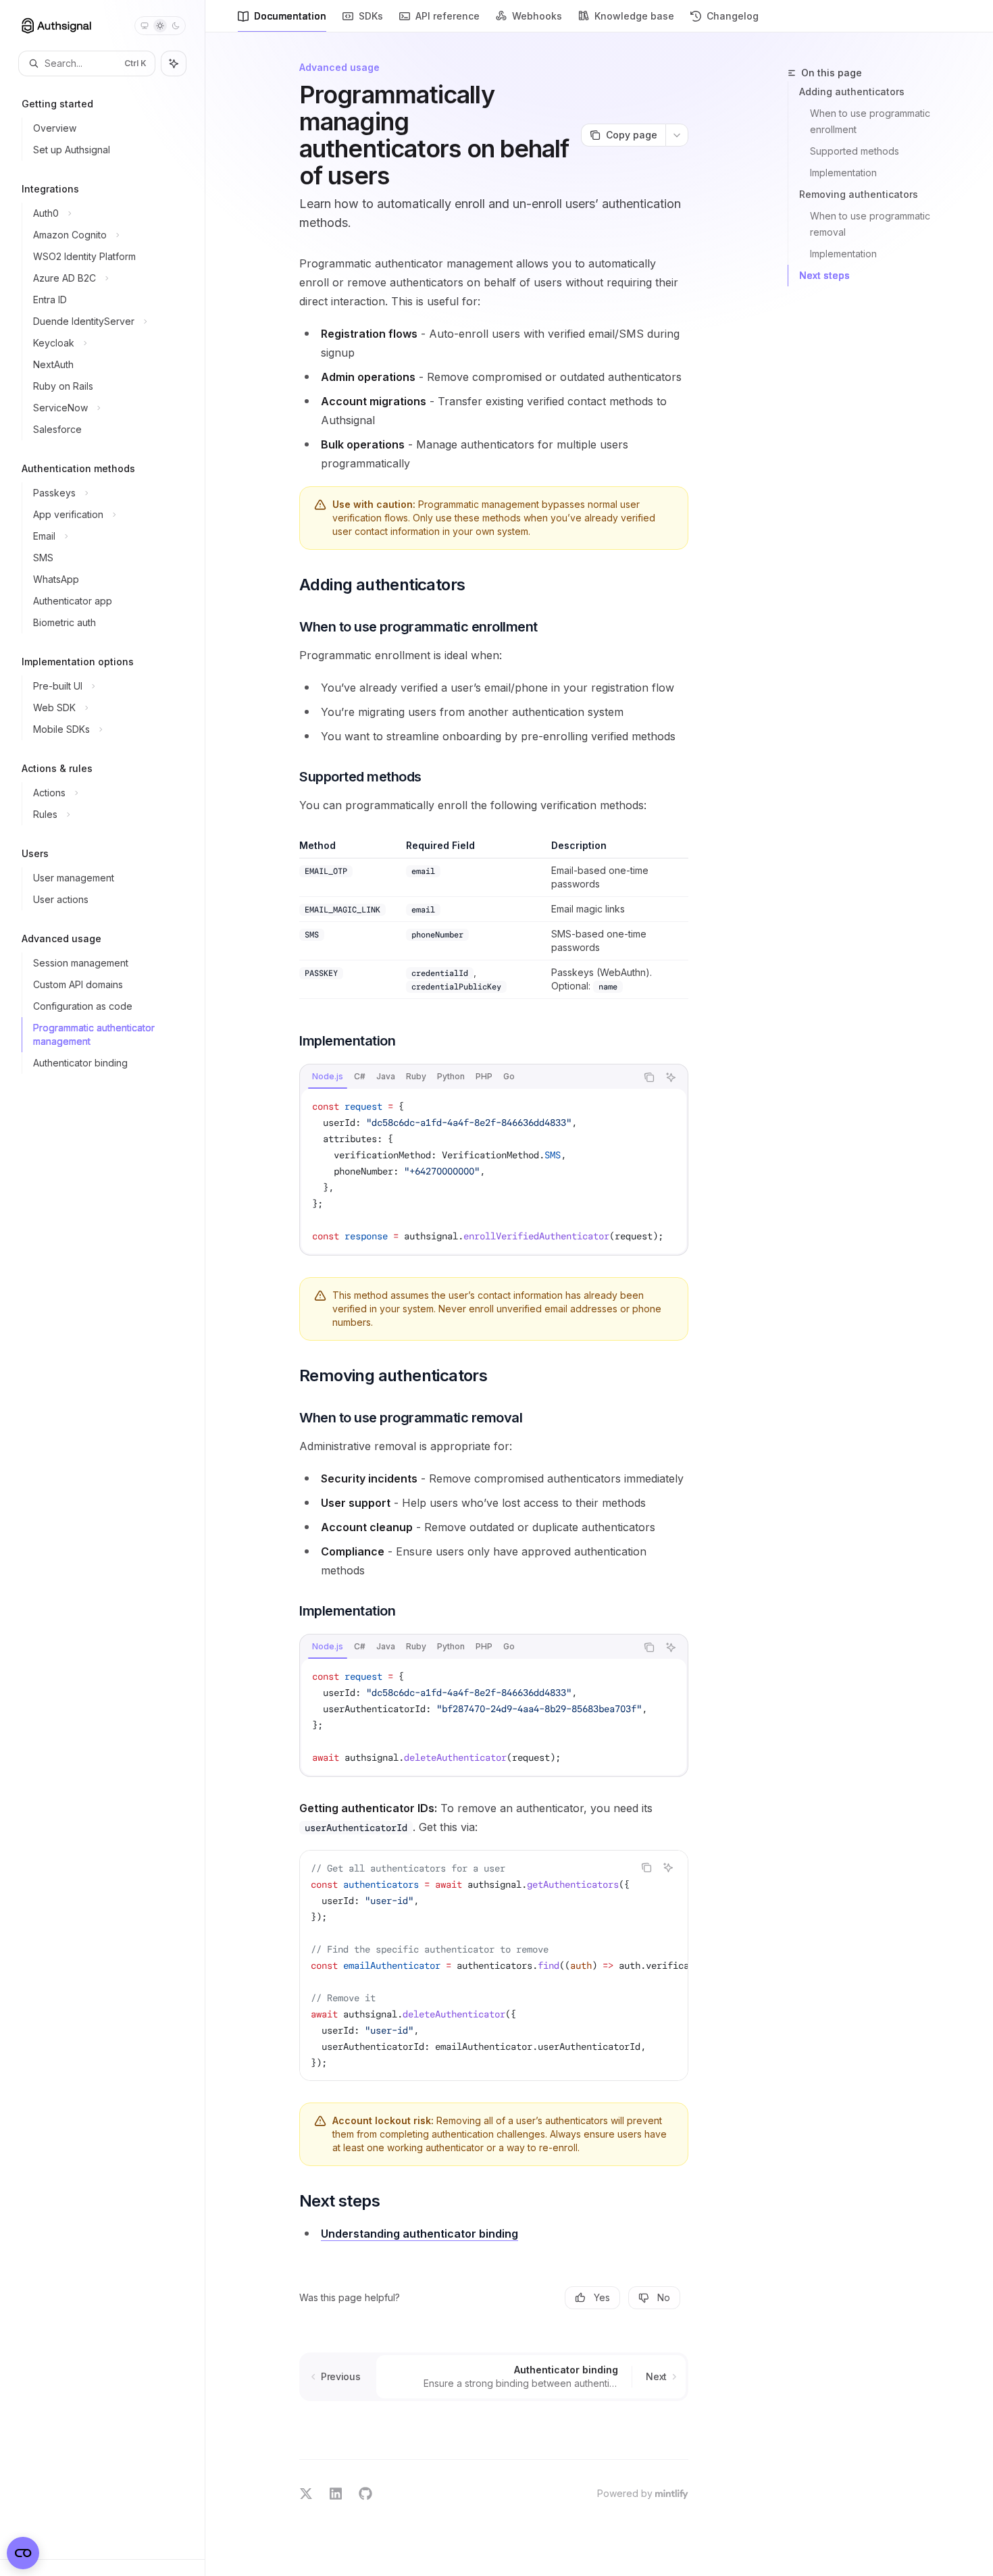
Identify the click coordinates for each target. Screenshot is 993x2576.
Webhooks (537, 16)
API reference (448, 16)
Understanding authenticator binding (419, 2234)
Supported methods (855, 151)
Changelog (733, 16)
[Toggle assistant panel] (174, 63)
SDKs (371, 16)
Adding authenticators (852, 92)
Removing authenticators (859, 194)
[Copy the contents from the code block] (649, 1077)
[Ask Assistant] (671, 1077)
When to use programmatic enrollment (871, 121)
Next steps (824, 275)
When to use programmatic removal (871, 224)
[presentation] (494, 1171)
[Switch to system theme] (145, 26)
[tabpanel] (494, 1171)
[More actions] (677, 135)
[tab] (328, 1077)
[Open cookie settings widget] (23, 2553)
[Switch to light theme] (160, 26)
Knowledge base (634, 16)
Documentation (290, 16)
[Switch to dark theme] (176, 26)
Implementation (843, 173)
